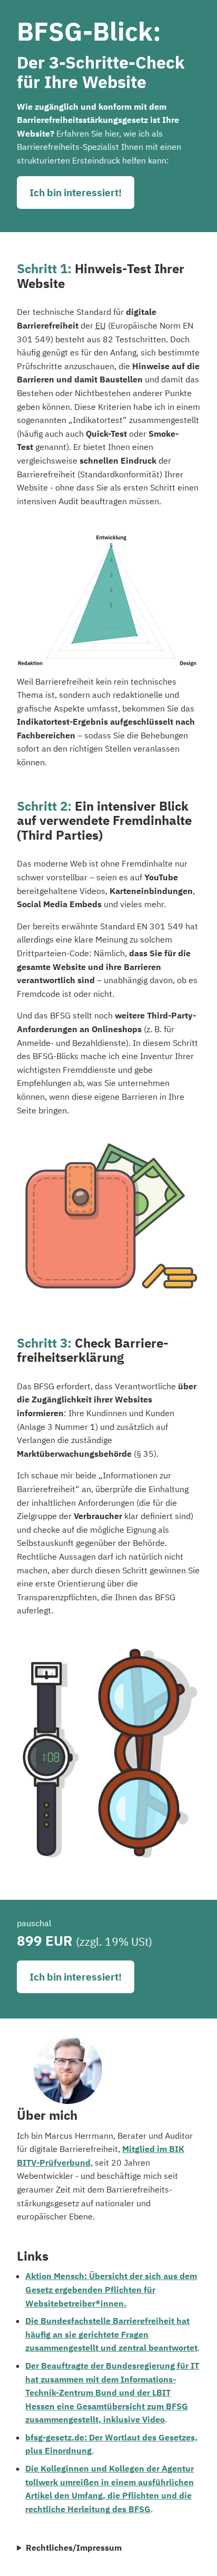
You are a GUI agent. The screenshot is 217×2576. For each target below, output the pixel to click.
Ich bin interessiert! (76, 192)
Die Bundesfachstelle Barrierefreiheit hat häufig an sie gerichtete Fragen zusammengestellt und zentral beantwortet (111, 2334)
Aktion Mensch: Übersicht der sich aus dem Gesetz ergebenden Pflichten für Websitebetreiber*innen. (111, 2289)
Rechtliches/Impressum (74, 2548)
